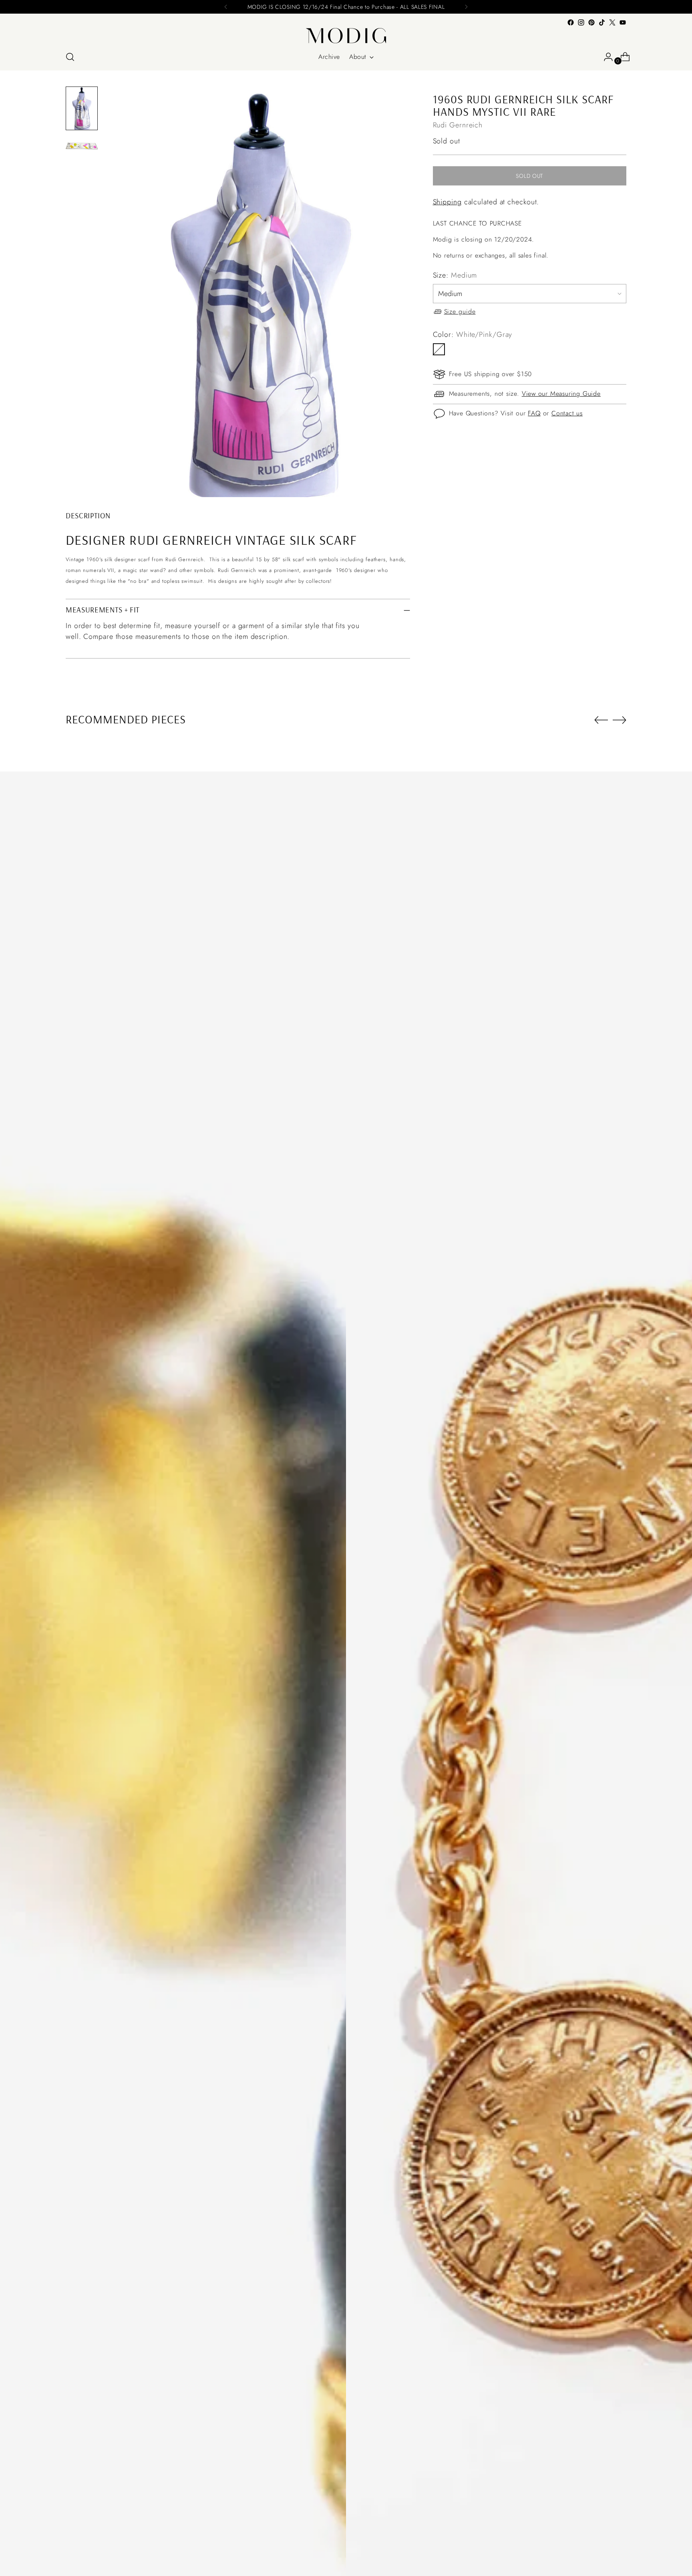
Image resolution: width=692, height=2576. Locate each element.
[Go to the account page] (605, 57)
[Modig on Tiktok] (602, 22)
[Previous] (226, 7)
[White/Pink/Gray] (439, 349)
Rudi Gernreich (458, 125)
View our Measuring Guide (561, 394)
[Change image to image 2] (82, 146)
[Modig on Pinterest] (591, 22)
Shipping (447, 202)
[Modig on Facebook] (571, 22)
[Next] (466, 7)
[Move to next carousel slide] (620, 720)
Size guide (460, 311)
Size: (455, 275)
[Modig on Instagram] (581, 22)
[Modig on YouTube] (623, 22)
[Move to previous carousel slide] (601, 720)
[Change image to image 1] (82, 108)
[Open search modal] (70, 57)
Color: (473, 334)
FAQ (534, 413)
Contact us (567, 413)
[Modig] (346, 36)
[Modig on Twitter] (612, 22)
